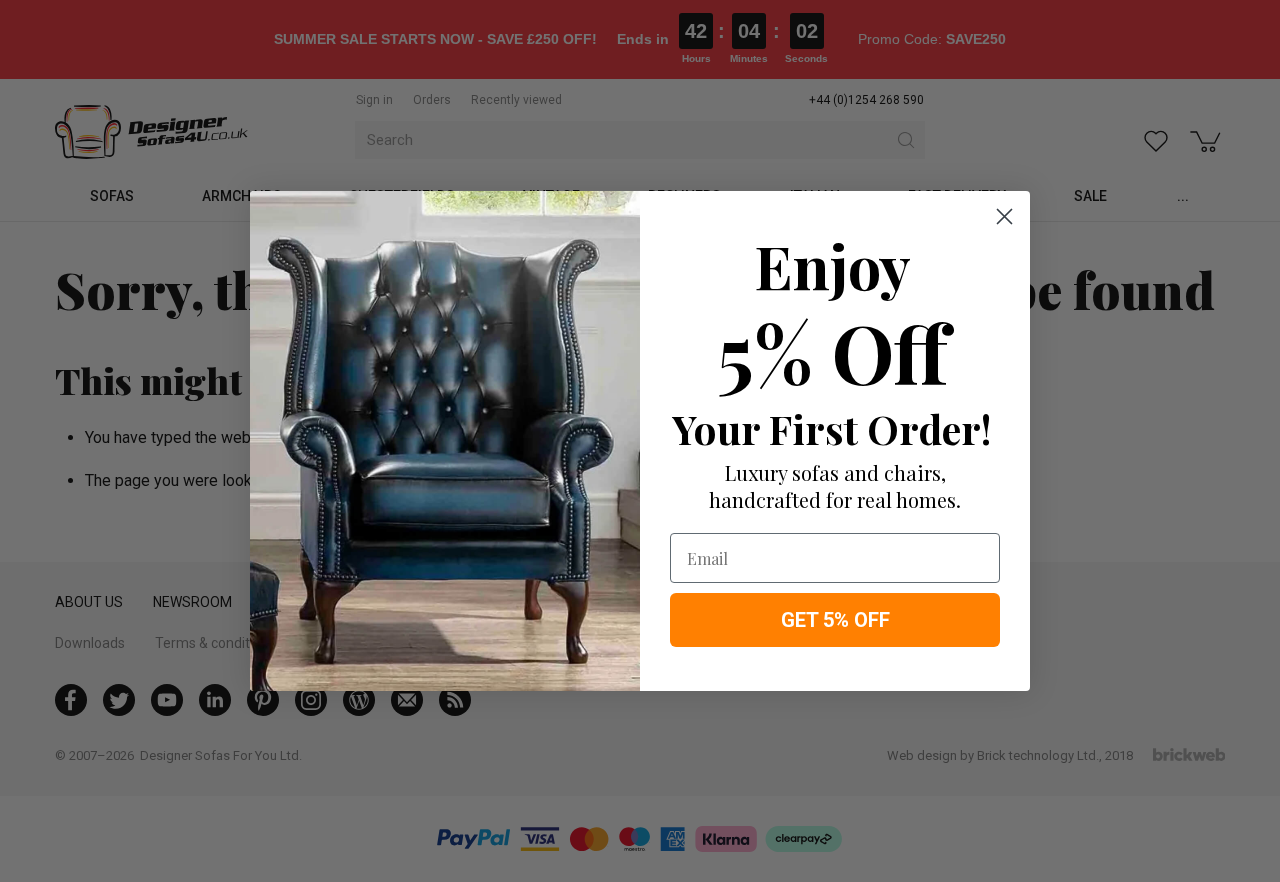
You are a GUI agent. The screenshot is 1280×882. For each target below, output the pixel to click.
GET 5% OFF (835, 620)
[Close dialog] (1004, 216)
